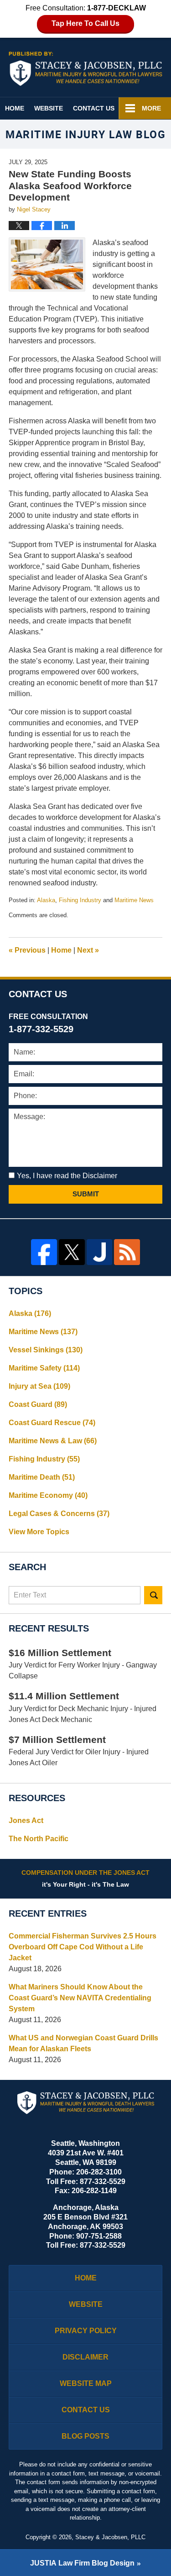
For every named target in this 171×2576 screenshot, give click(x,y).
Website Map (86, 2383)
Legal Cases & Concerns (59, 1514)
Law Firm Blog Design (82, 2563)
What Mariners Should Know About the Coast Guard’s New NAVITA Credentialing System (80, 1998)
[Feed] (127, 1252)
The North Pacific (39, 1839)
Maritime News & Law (53, 1441)
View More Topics (39, 1532)
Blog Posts (85, 2436)
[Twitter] (72, 1252)
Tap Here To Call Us (85, 23)
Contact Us (94, 108)
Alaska (46, 900)
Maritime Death (42, 1477)
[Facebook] (44, 1252)
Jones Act (26, 1820)
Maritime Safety (44, 1368)
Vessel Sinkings (46, 1350)
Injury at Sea (39, 1386)
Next (88, 950)
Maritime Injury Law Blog (86, 69)
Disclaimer (85, 2357)
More (151, 108)
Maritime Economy (48, 1495)
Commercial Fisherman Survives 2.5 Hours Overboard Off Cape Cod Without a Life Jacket (83, 1947)
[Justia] (100, 1252)
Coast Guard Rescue (52, 1423)
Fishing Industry (80, 900)
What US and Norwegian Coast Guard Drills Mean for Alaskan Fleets (83, 2043)
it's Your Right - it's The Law (85, 1878)
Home (15, 108)
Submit (86, 1194)
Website (49, 108)
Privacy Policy (86, 2331)
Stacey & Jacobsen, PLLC (110, 2537)
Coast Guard (38, 1404)
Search (153, 1595)
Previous (27, 950)
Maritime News (134, 900)
